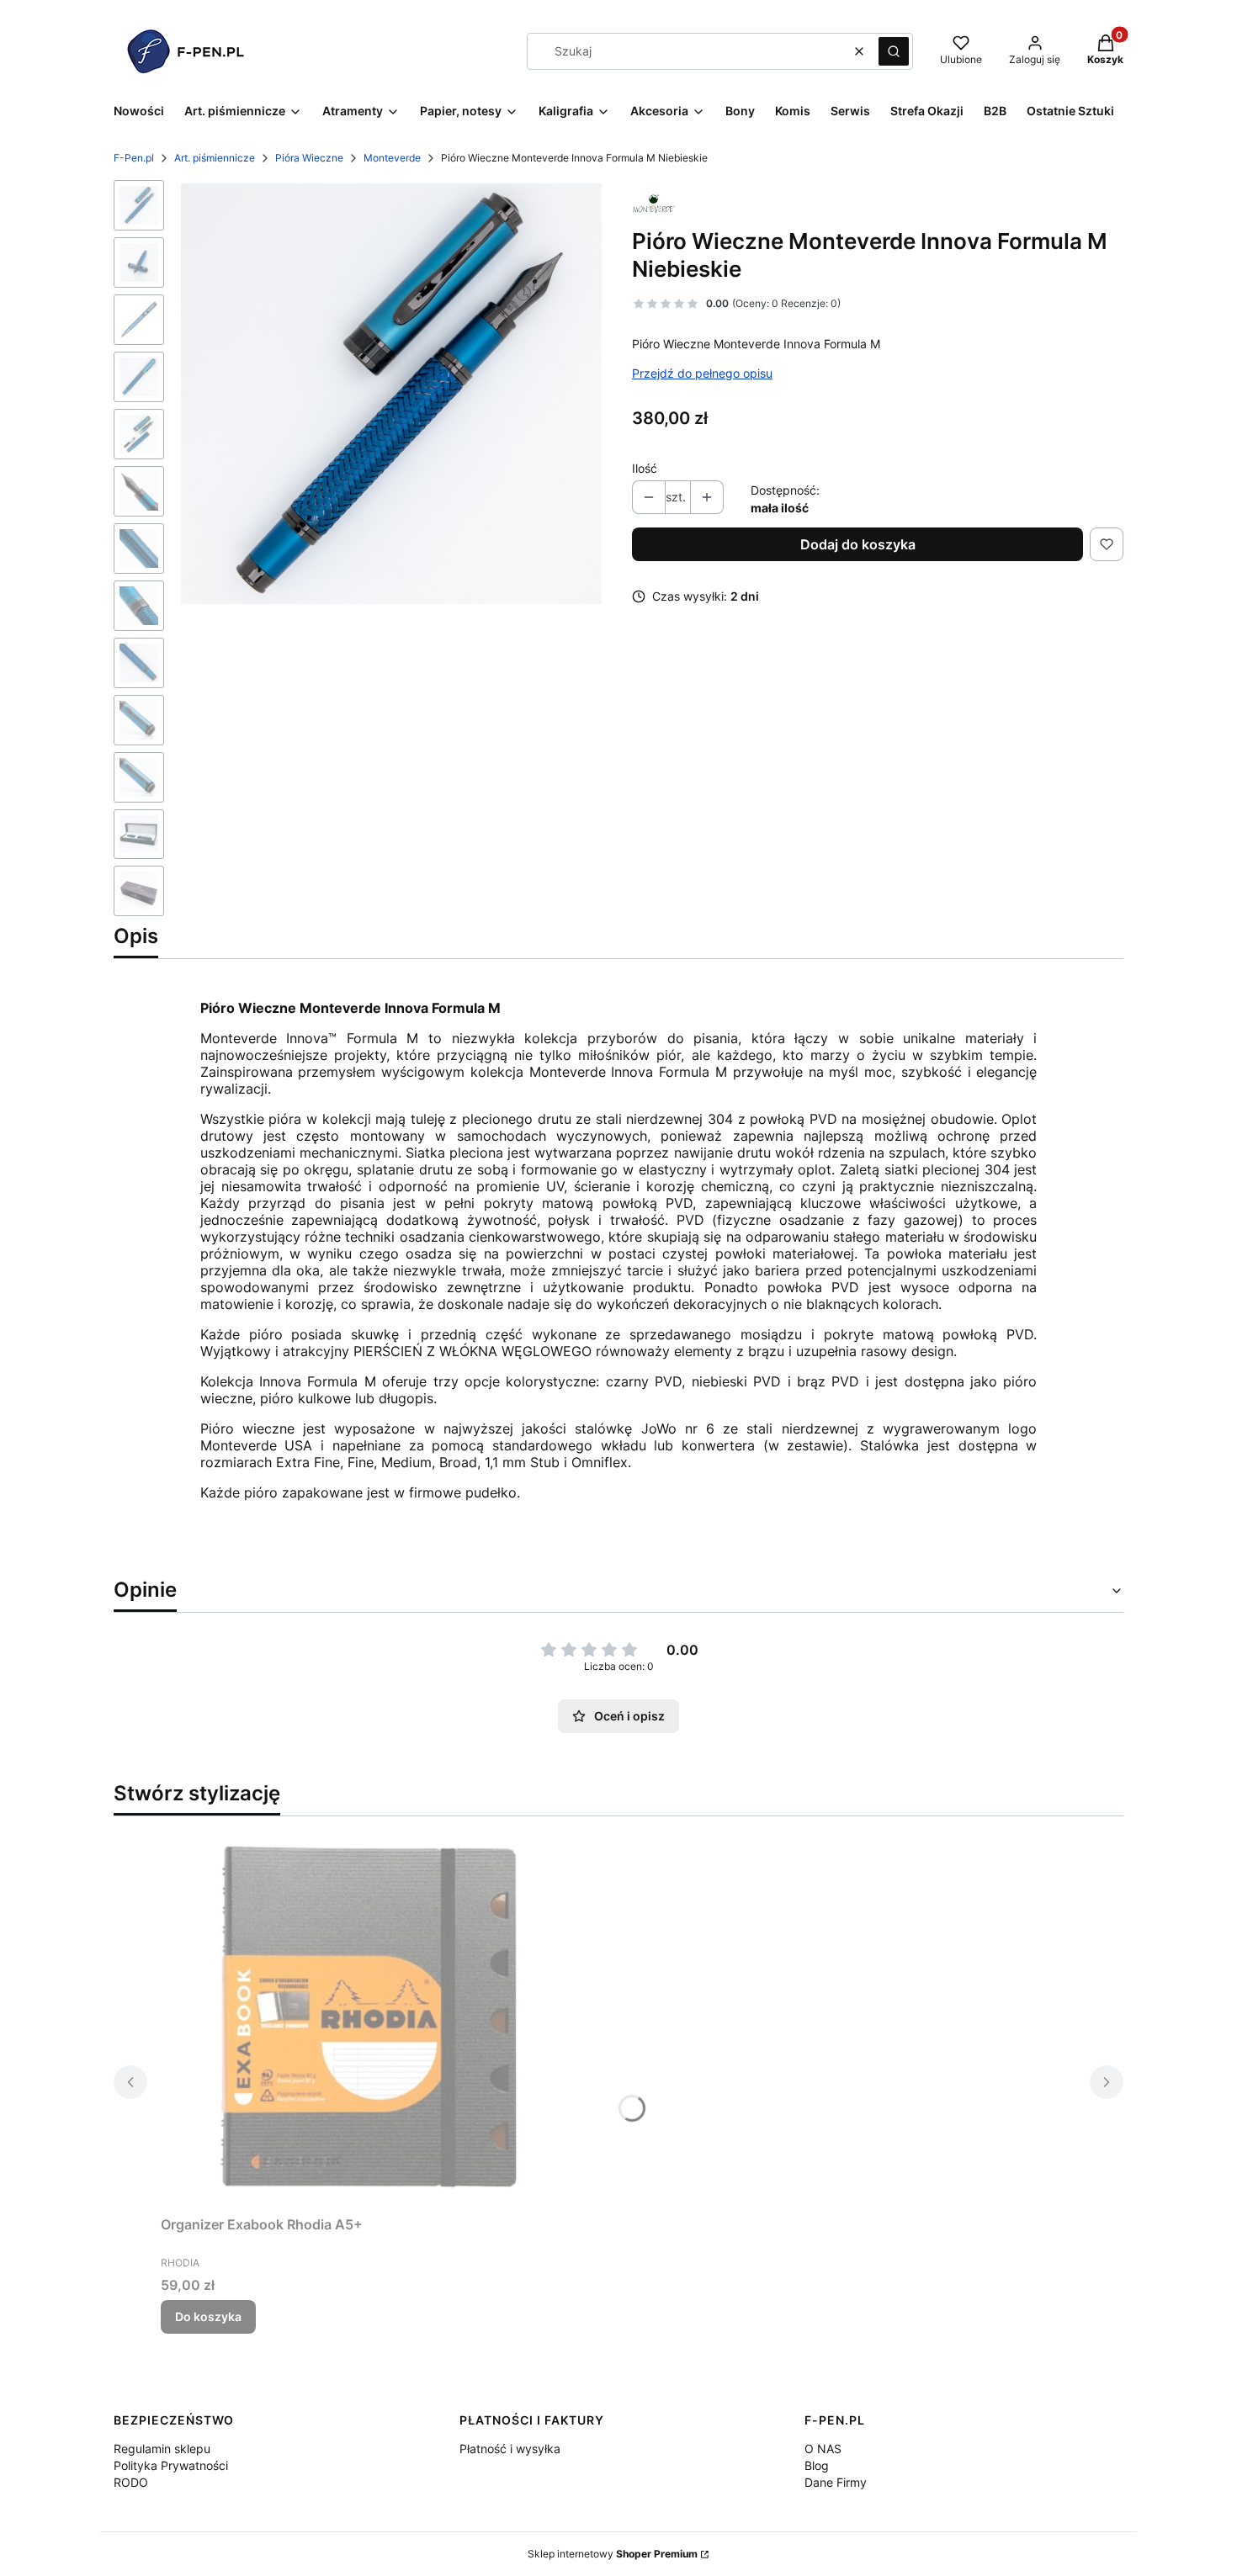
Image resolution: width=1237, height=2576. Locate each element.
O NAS (823, 2449)
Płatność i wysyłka (510, 2449)
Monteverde (392, 158)
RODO (131, 2482)
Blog (817, 2465)
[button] (894, 51)
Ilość (645, 468)
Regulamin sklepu (162, 2449)
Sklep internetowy (613, 2554)
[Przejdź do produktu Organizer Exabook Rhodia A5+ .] (371, 2019)
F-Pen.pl (134, 158)
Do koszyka (208, 2316)
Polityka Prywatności (171, 2465)
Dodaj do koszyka (858, 544)
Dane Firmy (836, 2482)
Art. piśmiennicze (215, 158)
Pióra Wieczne (309, 158)
